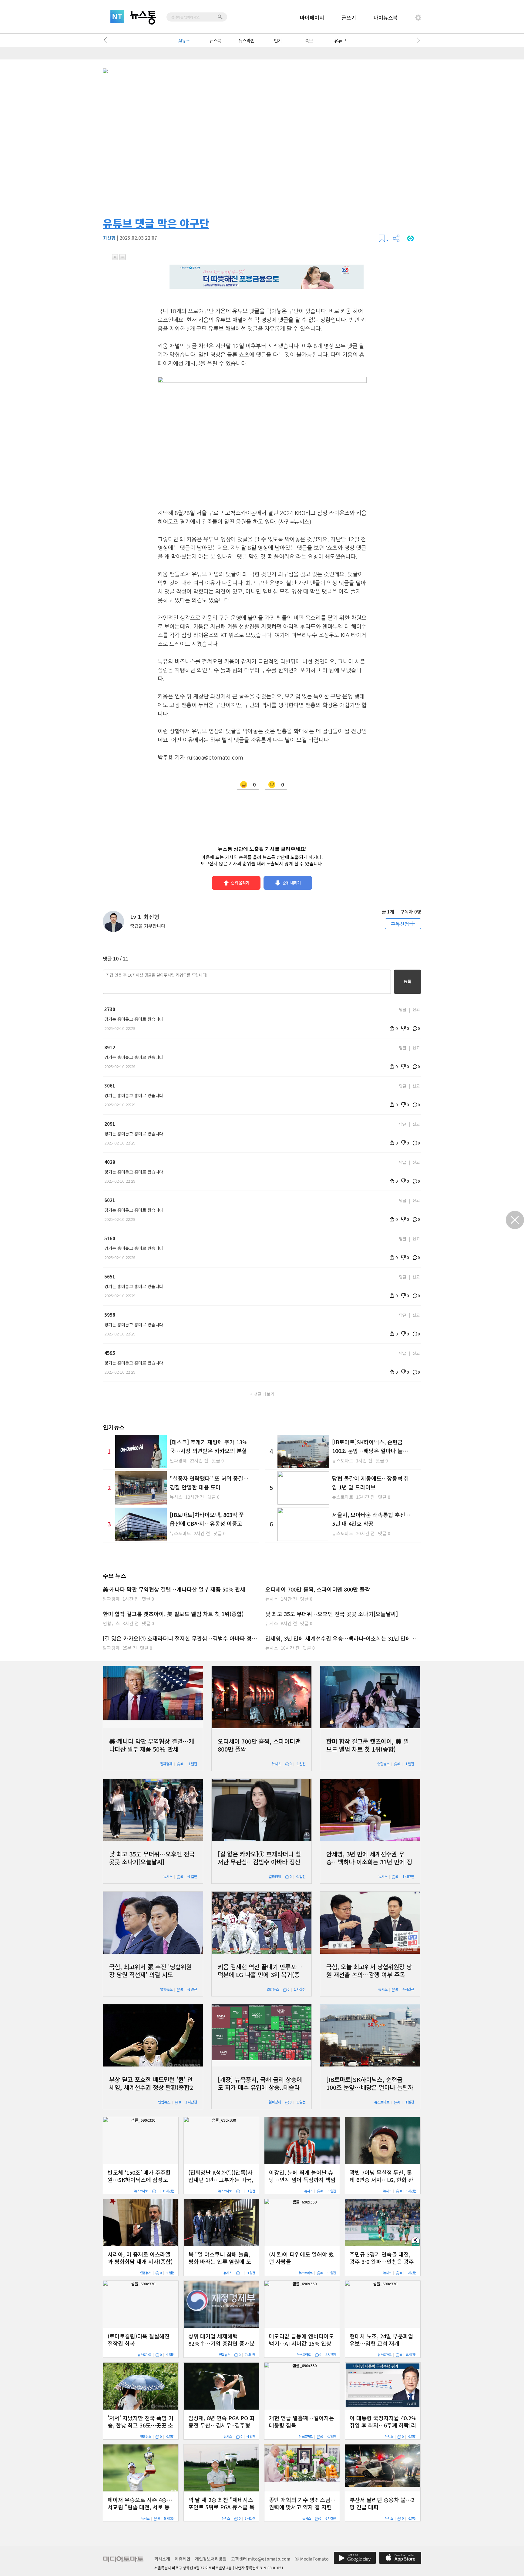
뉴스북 (215, 40)
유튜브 (340, 40)
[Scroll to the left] (107, 40)
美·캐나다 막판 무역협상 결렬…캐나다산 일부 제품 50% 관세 (174, 1589)
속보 (309, 40)
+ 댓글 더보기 (262, 1394)
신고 (416, 1009)
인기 (278, 40)
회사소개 (162, 2559)
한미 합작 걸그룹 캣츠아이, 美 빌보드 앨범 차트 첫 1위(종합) (173, 1614)
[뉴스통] (143, 18)
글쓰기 (349, 17)
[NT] (117, 17)
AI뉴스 (184, 40)
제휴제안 (183, 2559)
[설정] (418, 18)
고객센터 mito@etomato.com (261, 2559)
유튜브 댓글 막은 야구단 (156, 223)
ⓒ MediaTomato (312, 2559)
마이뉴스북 (386, 17)
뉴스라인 (247, 40)
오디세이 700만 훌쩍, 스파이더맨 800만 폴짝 (318, 1589)
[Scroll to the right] (417, 40)
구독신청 (400, 924)
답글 (403, 1009)
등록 (408, 981)
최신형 (109, 238)
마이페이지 (312, 17)
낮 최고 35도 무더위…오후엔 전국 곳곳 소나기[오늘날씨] (332, 1614)
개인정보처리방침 (211, 2559)
